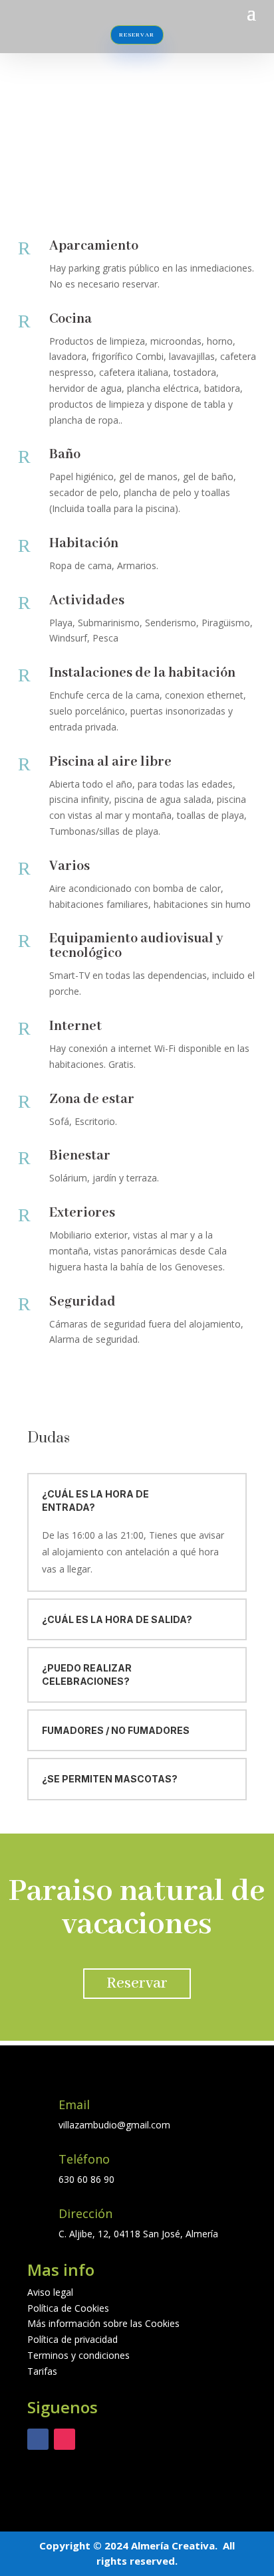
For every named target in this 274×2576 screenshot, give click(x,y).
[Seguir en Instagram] (65, 2439)
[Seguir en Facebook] (38, 2439)
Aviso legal (50, 2292)
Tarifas (42, 2371)
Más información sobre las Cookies (103, 2323)
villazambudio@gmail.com (114, 2125)
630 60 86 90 (86, 2179)
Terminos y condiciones (78, 2355)
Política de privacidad (72, 2339)
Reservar (137, 1983)
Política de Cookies (68, 2308)
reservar (137, 35)
